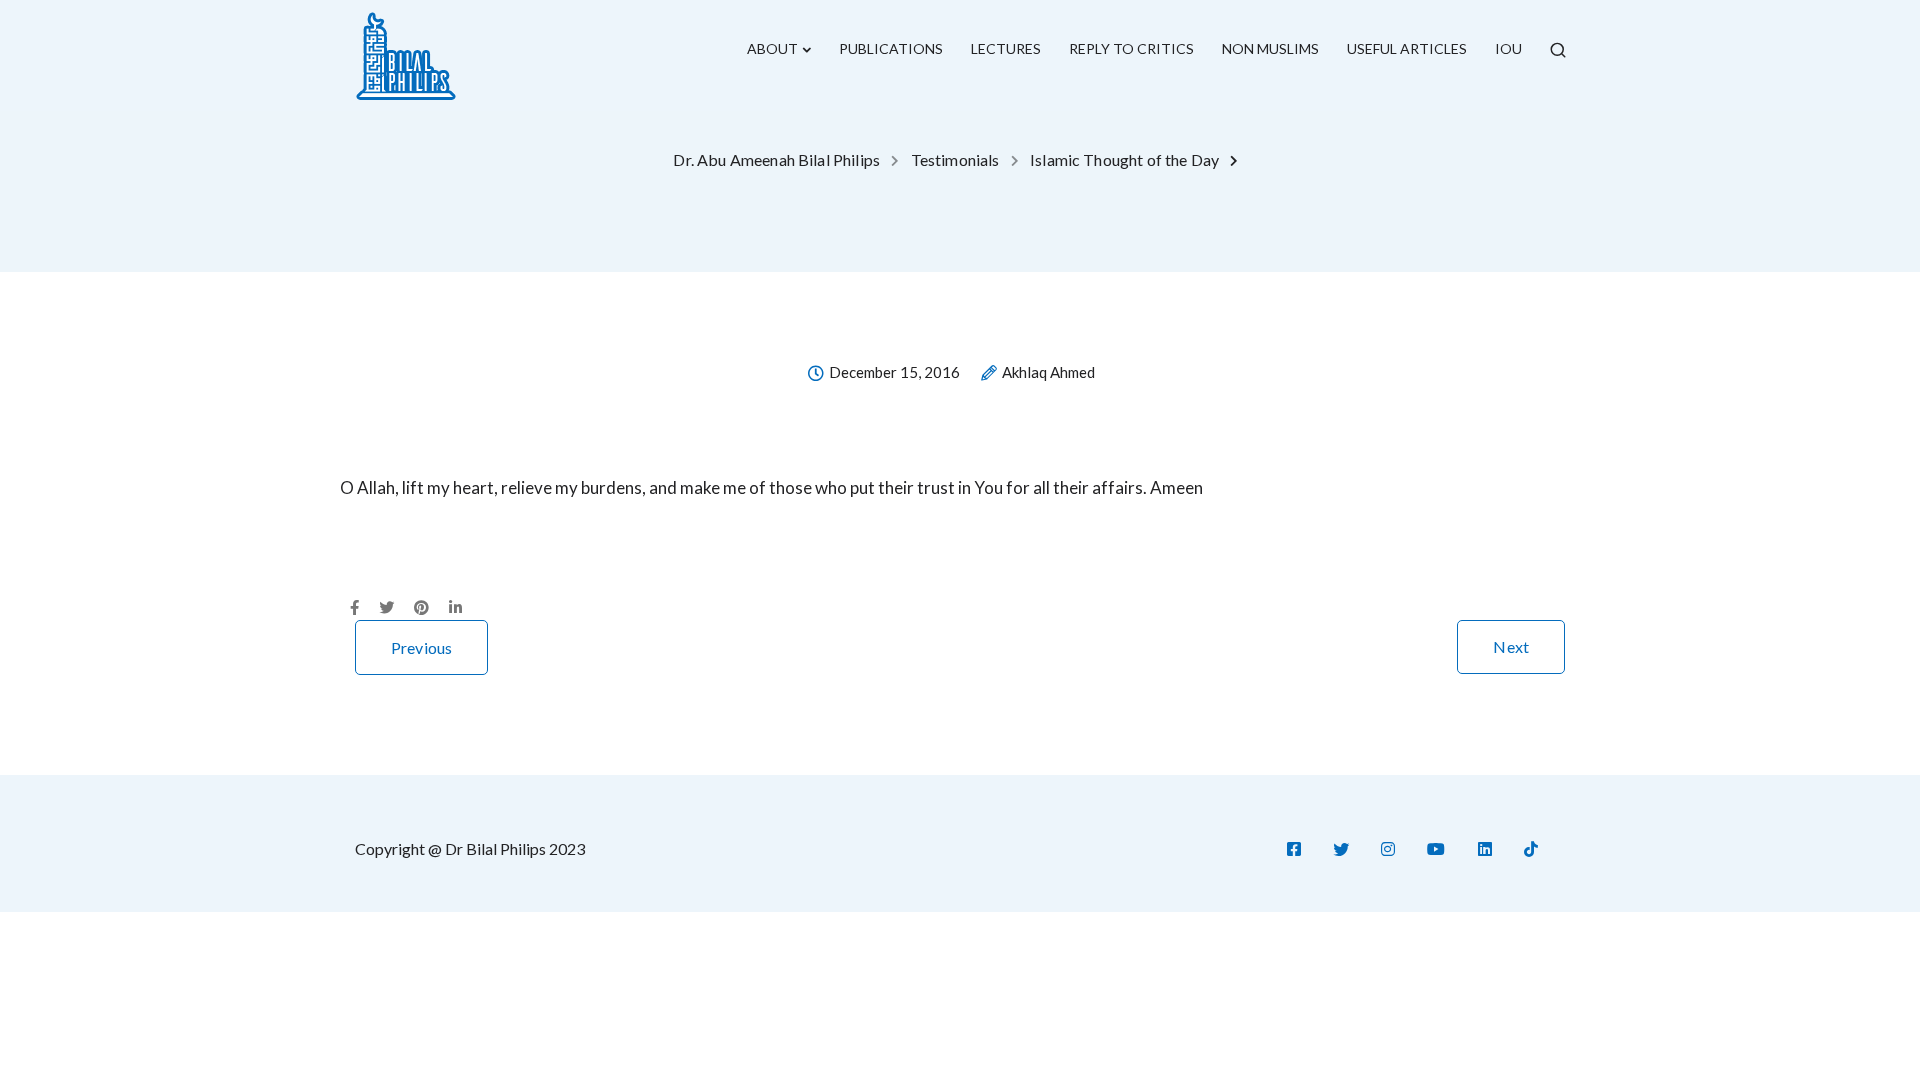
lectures (1006, 48)
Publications (891, 48)
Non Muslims (1270, 48)
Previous (421, 647)
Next (1511, 646)
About (772, 48)
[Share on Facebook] (354, 608)
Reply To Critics (1131, 48)
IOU (1508, 48)
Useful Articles (1407, 48)
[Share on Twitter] (386, 608)
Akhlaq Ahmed (1048, 373)
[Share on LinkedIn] (455, 608)
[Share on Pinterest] (421, 608)
